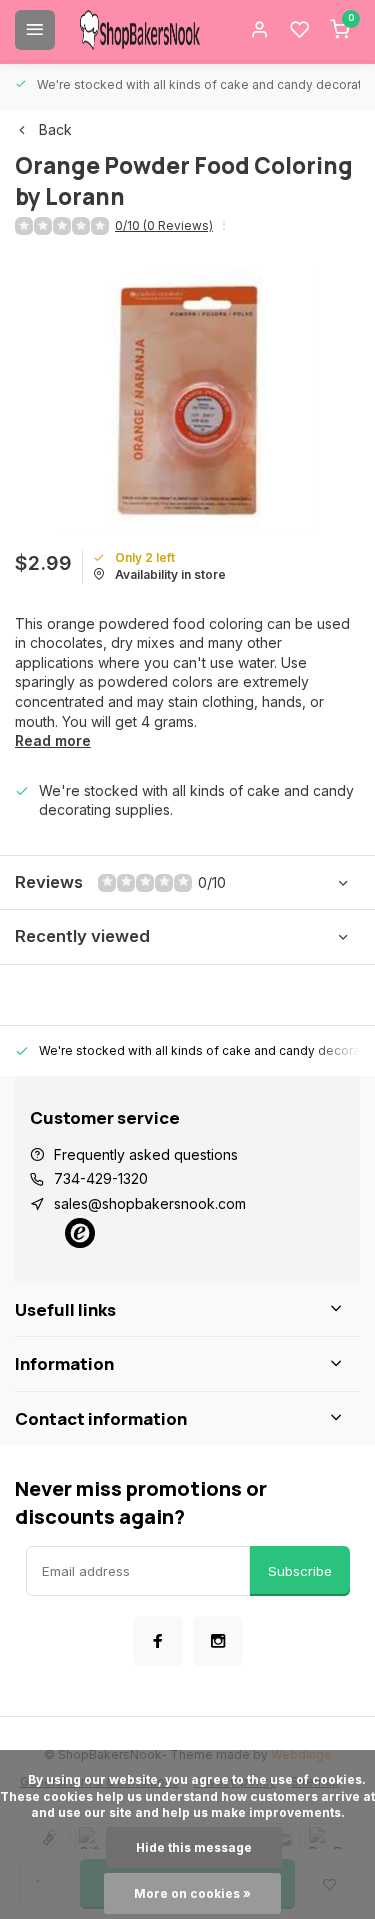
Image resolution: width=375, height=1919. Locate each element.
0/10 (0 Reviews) (164, 225)
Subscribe (300, 1571)
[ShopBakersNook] (140, 30)
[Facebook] (158, 1641)
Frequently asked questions (146, 1154)
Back (55, 129)
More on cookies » (192, 1893)
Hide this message (194, 1847)
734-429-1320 (101, 1178)
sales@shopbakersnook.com (150, 1203)
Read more (53, 740)
